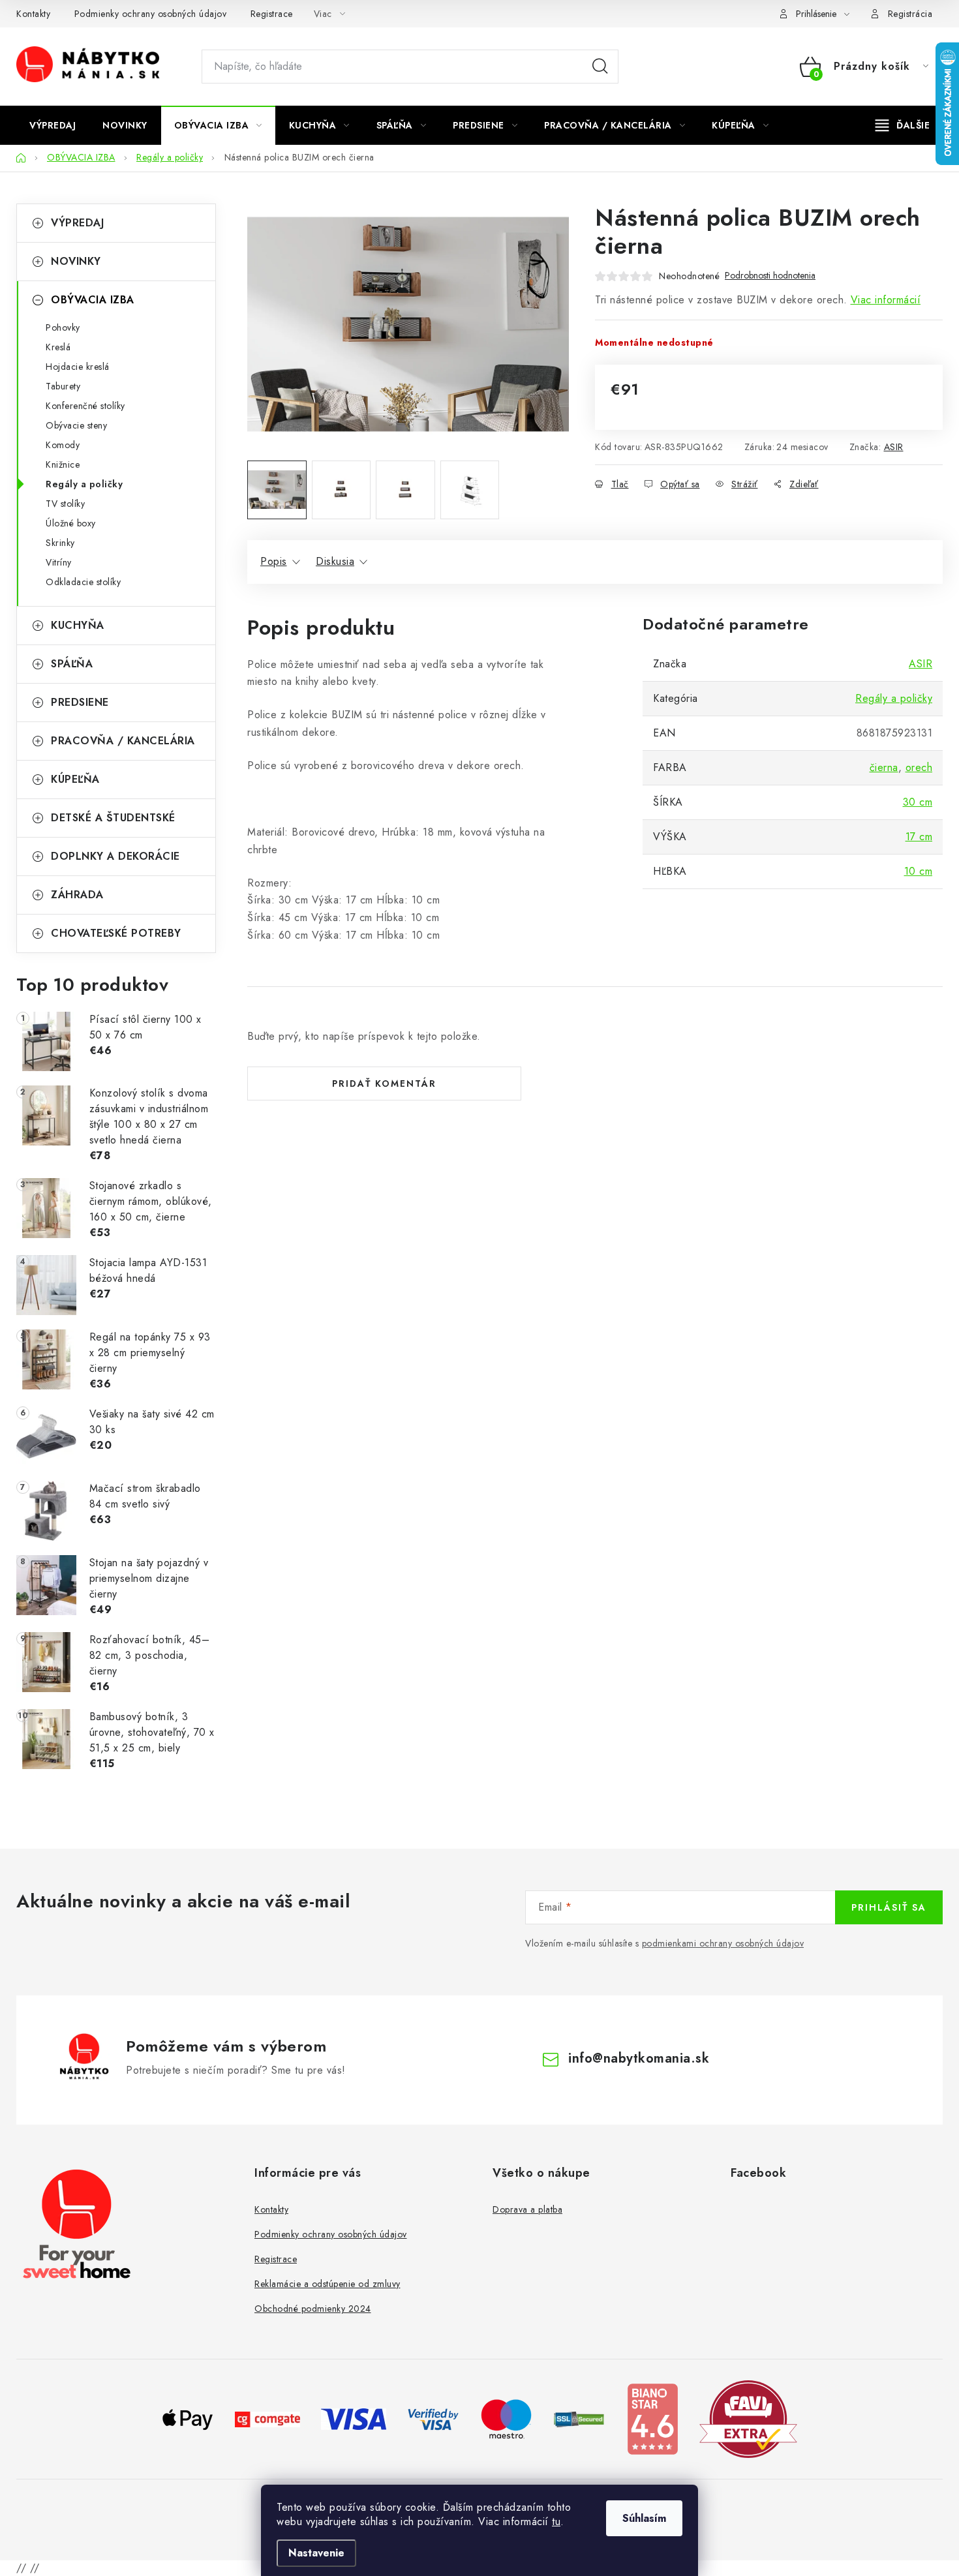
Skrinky (60, 543)
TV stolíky (65, 504)
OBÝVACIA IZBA (93, 300)
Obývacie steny (76, 425)
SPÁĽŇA (72, 664)
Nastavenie (316, 2553)
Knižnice (63, 464)
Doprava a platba (527, 2209)
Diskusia (335, 561)
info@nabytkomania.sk (639, 2058)
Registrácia (910, 14)
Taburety (63, 386)
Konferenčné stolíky (85, 406)
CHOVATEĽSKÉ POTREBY (116, 933)
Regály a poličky (84, 484)
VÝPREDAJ (77, 223)
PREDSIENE (80, 702)
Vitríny (59, 562)
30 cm (918, 802)
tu (556, 2522)
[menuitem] (53, 125)
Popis (274, 561)
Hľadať (600, 67)
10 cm (919, 871)
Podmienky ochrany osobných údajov (151, 14)
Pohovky (63, 327)
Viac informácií (886, 300)
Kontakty (33, 14)
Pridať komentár (384, 1083)
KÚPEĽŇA (75, 779)
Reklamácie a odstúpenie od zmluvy (327, 2284)
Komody (63, 445)
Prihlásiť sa (889, 1907)
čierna (884, 767)
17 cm (919, 837)
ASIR (894, 447)
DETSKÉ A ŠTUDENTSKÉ (113, 818)
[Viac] (903, 125)
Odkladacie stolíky (83, 582)
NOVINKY (76, 261)
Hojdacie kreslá (78, 367)
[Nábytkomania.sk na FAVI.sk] (748, 2418)
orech (919, 767)
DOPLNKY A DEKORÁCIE (115, 856)
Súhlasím (644, 2518)
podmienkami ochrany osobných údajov (723, 1943)
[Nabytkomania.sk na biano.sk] (652, 2418)
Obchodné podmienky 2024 (313, 2309)
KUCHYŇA (78, 625)
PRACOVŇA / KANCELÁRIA (123, 741)
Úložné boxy (71, 523)
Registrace (272, 14)
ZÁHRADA (77, 895)
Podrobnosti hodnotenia (770, 276)
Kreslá (58, 347)
